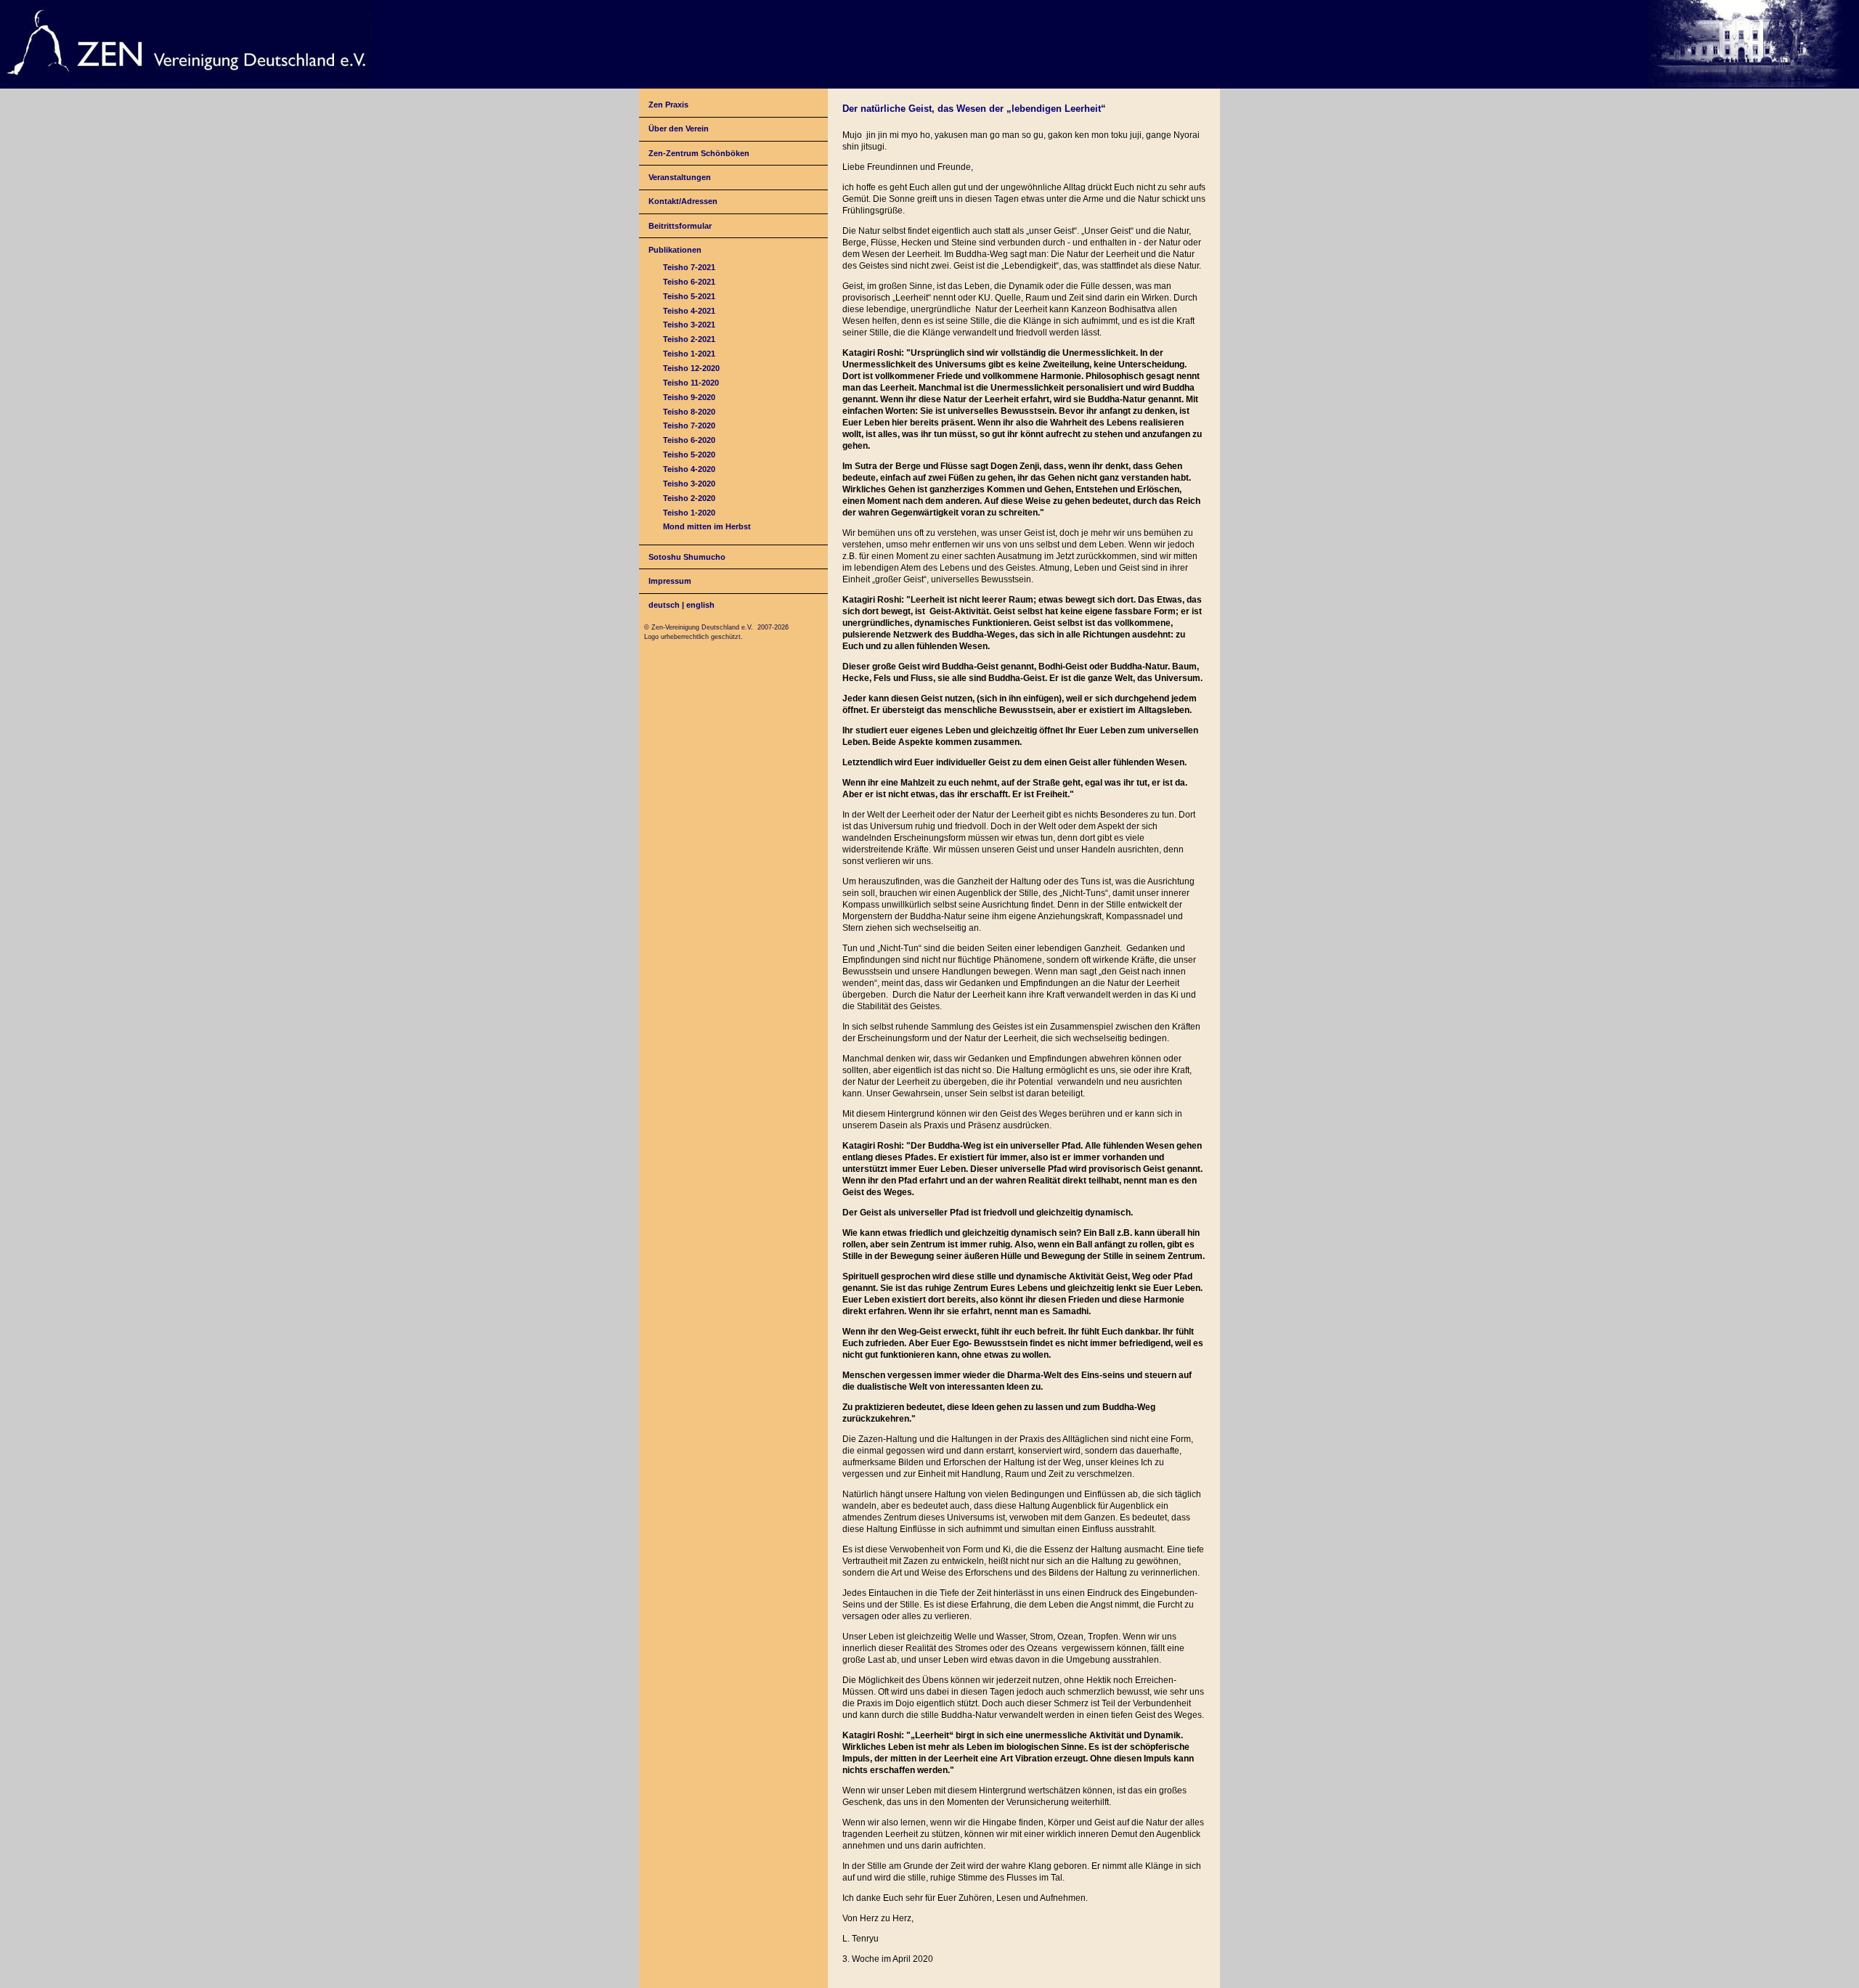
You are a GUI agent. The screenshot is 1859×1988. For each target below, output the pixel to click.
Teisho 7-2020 (689, 425)
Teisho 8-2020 (689, 412)
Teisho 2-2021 (689, 339)
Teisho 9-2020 (689, 397)
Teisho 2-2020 (689, 498)
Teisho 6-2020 (689, 440)
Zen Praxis (668, 105)
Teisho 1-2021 (689, 354)
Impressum (670, 581)
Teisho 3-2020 (689, 484)
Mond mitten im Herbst (707, 526)
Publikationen (675, 250)
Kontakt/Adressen (683, 201)
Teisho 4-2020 (689, 469)
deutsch (664, 605)
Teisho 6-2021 (689, 282)
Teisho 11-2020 (691, 383)
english (700, 605)
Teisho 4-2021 (689, 311)
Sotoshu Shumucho (687, 557)
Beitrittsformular (680, 226)
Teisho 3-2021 (689, 325)
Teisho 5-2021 (689, 296)
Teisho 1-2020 (689, 513)
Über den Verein (679, 129)
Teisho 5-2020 (689, 455)
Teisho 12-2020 (691, 368)
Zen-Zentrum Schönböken (699, 153)
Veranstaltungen (680, 177)
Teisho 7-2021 (689, 267)
